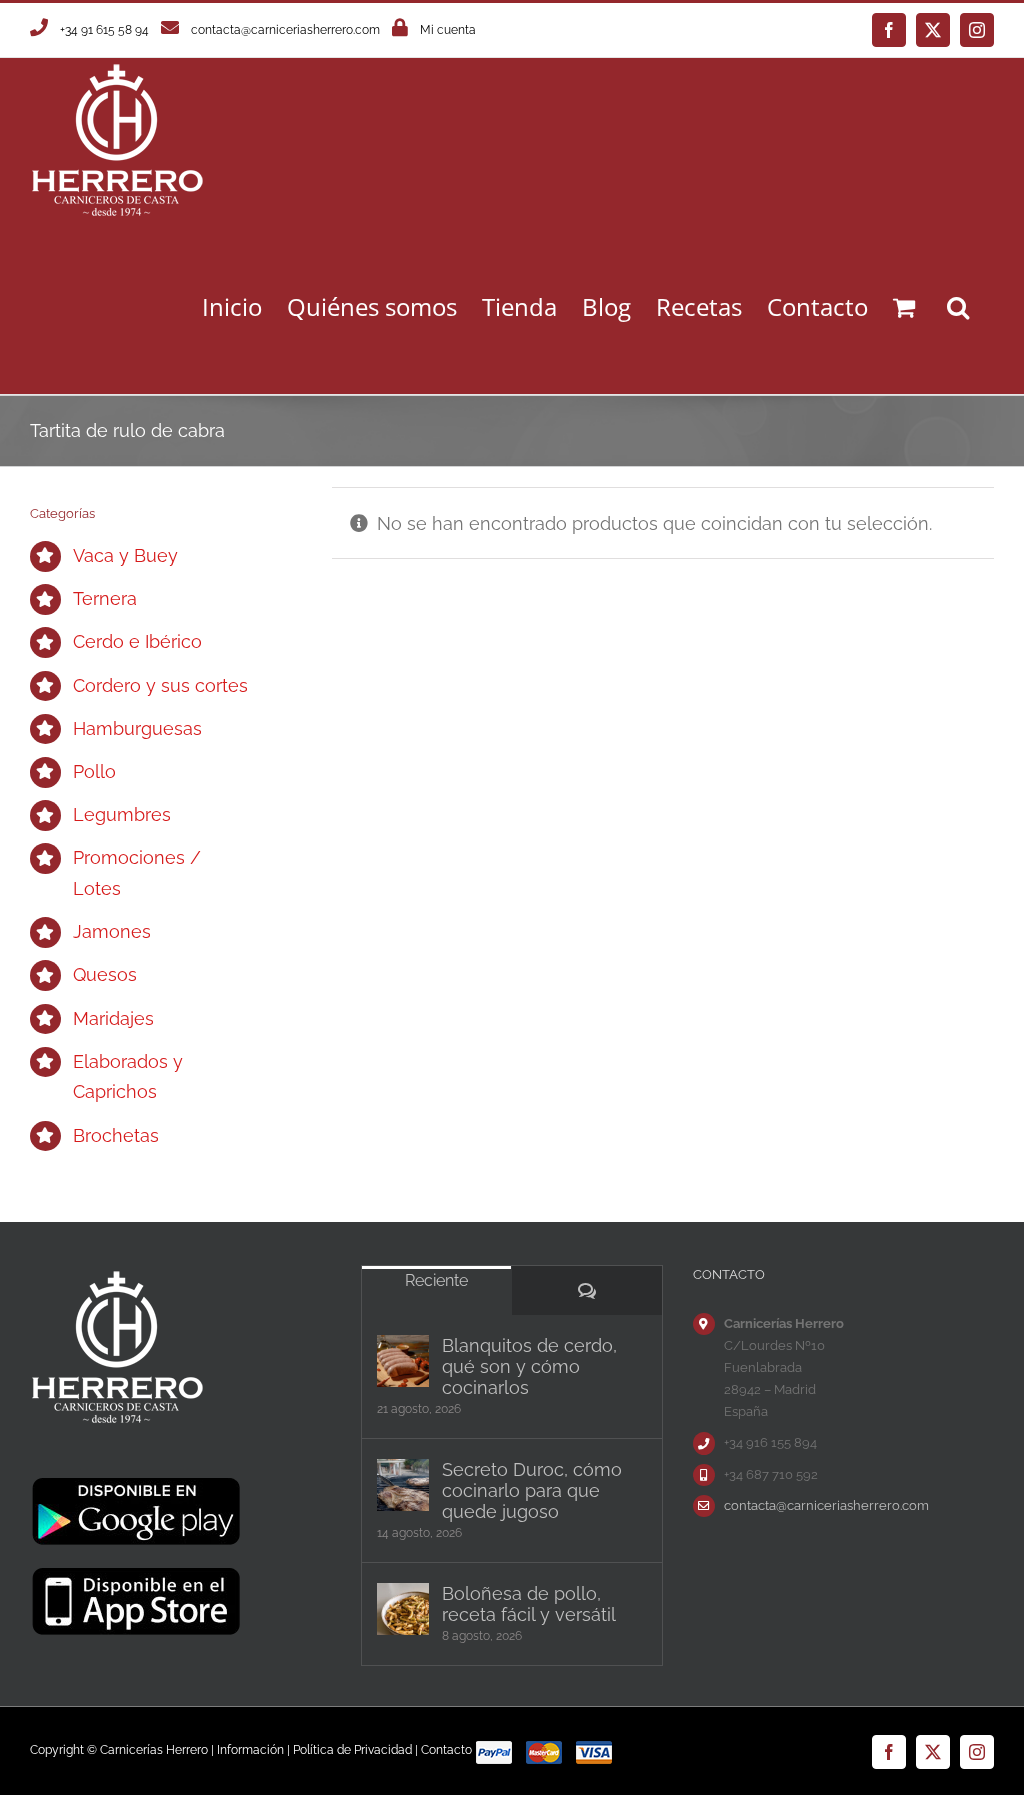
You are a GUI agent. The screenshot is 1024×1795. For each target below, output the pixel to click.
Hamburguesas (137, 728)
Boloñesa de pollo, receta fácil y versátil (529, 1604)
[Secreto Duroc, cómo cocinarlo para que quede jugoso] (403, 1485)
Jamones (112, 931)
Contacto (446, 1750)
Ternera (105, 598)
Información (250, 1750)
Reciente (436, 1280)
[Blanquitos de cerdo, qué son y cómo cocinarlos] (403, 1361)
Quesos (105, 974)
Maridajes (113, 1018)
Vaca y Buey (125, 555)
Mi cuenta (448, 30)
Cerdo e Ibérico (137, 641)
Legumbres (122, 814)
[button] (958, 306)
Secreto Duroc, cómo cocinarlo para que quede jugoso (532, 1490)
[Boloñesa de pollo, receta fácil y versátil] (403, 1609)
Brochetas (116, 1135)
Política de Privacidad (352, 1750)
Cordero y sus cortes (160, 685)
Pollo (94, 771)
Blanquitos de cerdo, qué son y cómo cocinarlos (529, 1366)
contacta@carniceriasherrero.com (285, 30)
